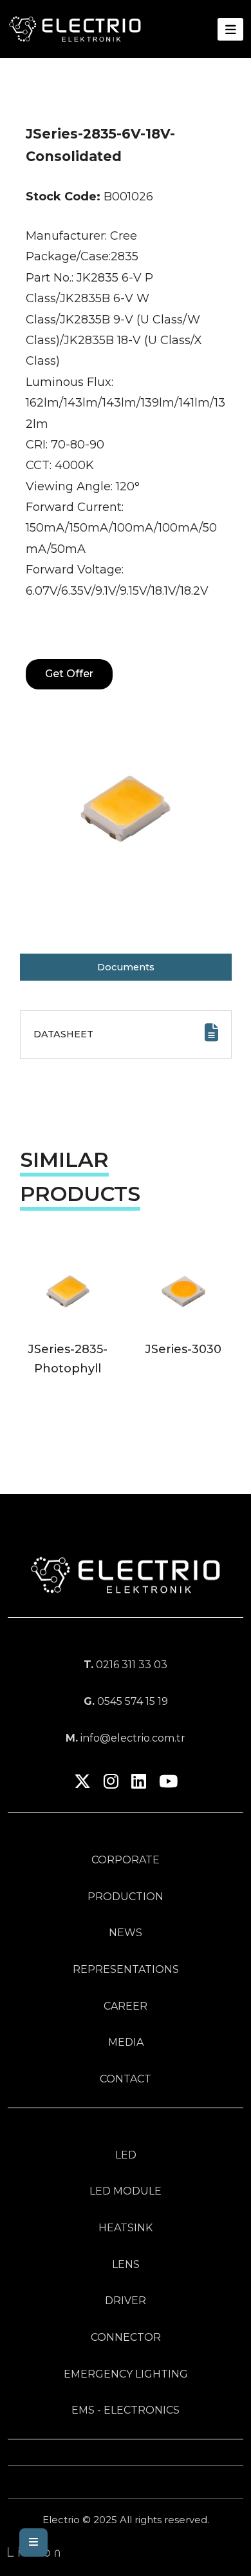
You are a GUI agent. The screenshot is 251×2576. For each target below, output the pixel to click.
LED (126, 2155)
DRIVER (126, 2301)
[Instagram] (111, 1784)
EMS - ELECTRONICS (126, 2410)
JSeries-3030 (183, 1349)
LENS (126, 2264)
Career (126, 2006)
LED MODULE (126, 2191)
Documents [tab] (126, 967)
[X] (82, 1784)
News (126, 1933)
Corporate (126, 1860)
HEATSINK (126, 2228)
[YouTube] (168, 1784)
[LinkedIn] (139, 1784)
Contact (126, 2079)
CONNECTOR (126, 2337)
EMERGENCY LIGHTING (126, 2374)
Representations (126, 1969)
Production (126, 1897)
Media (126, 2042)
